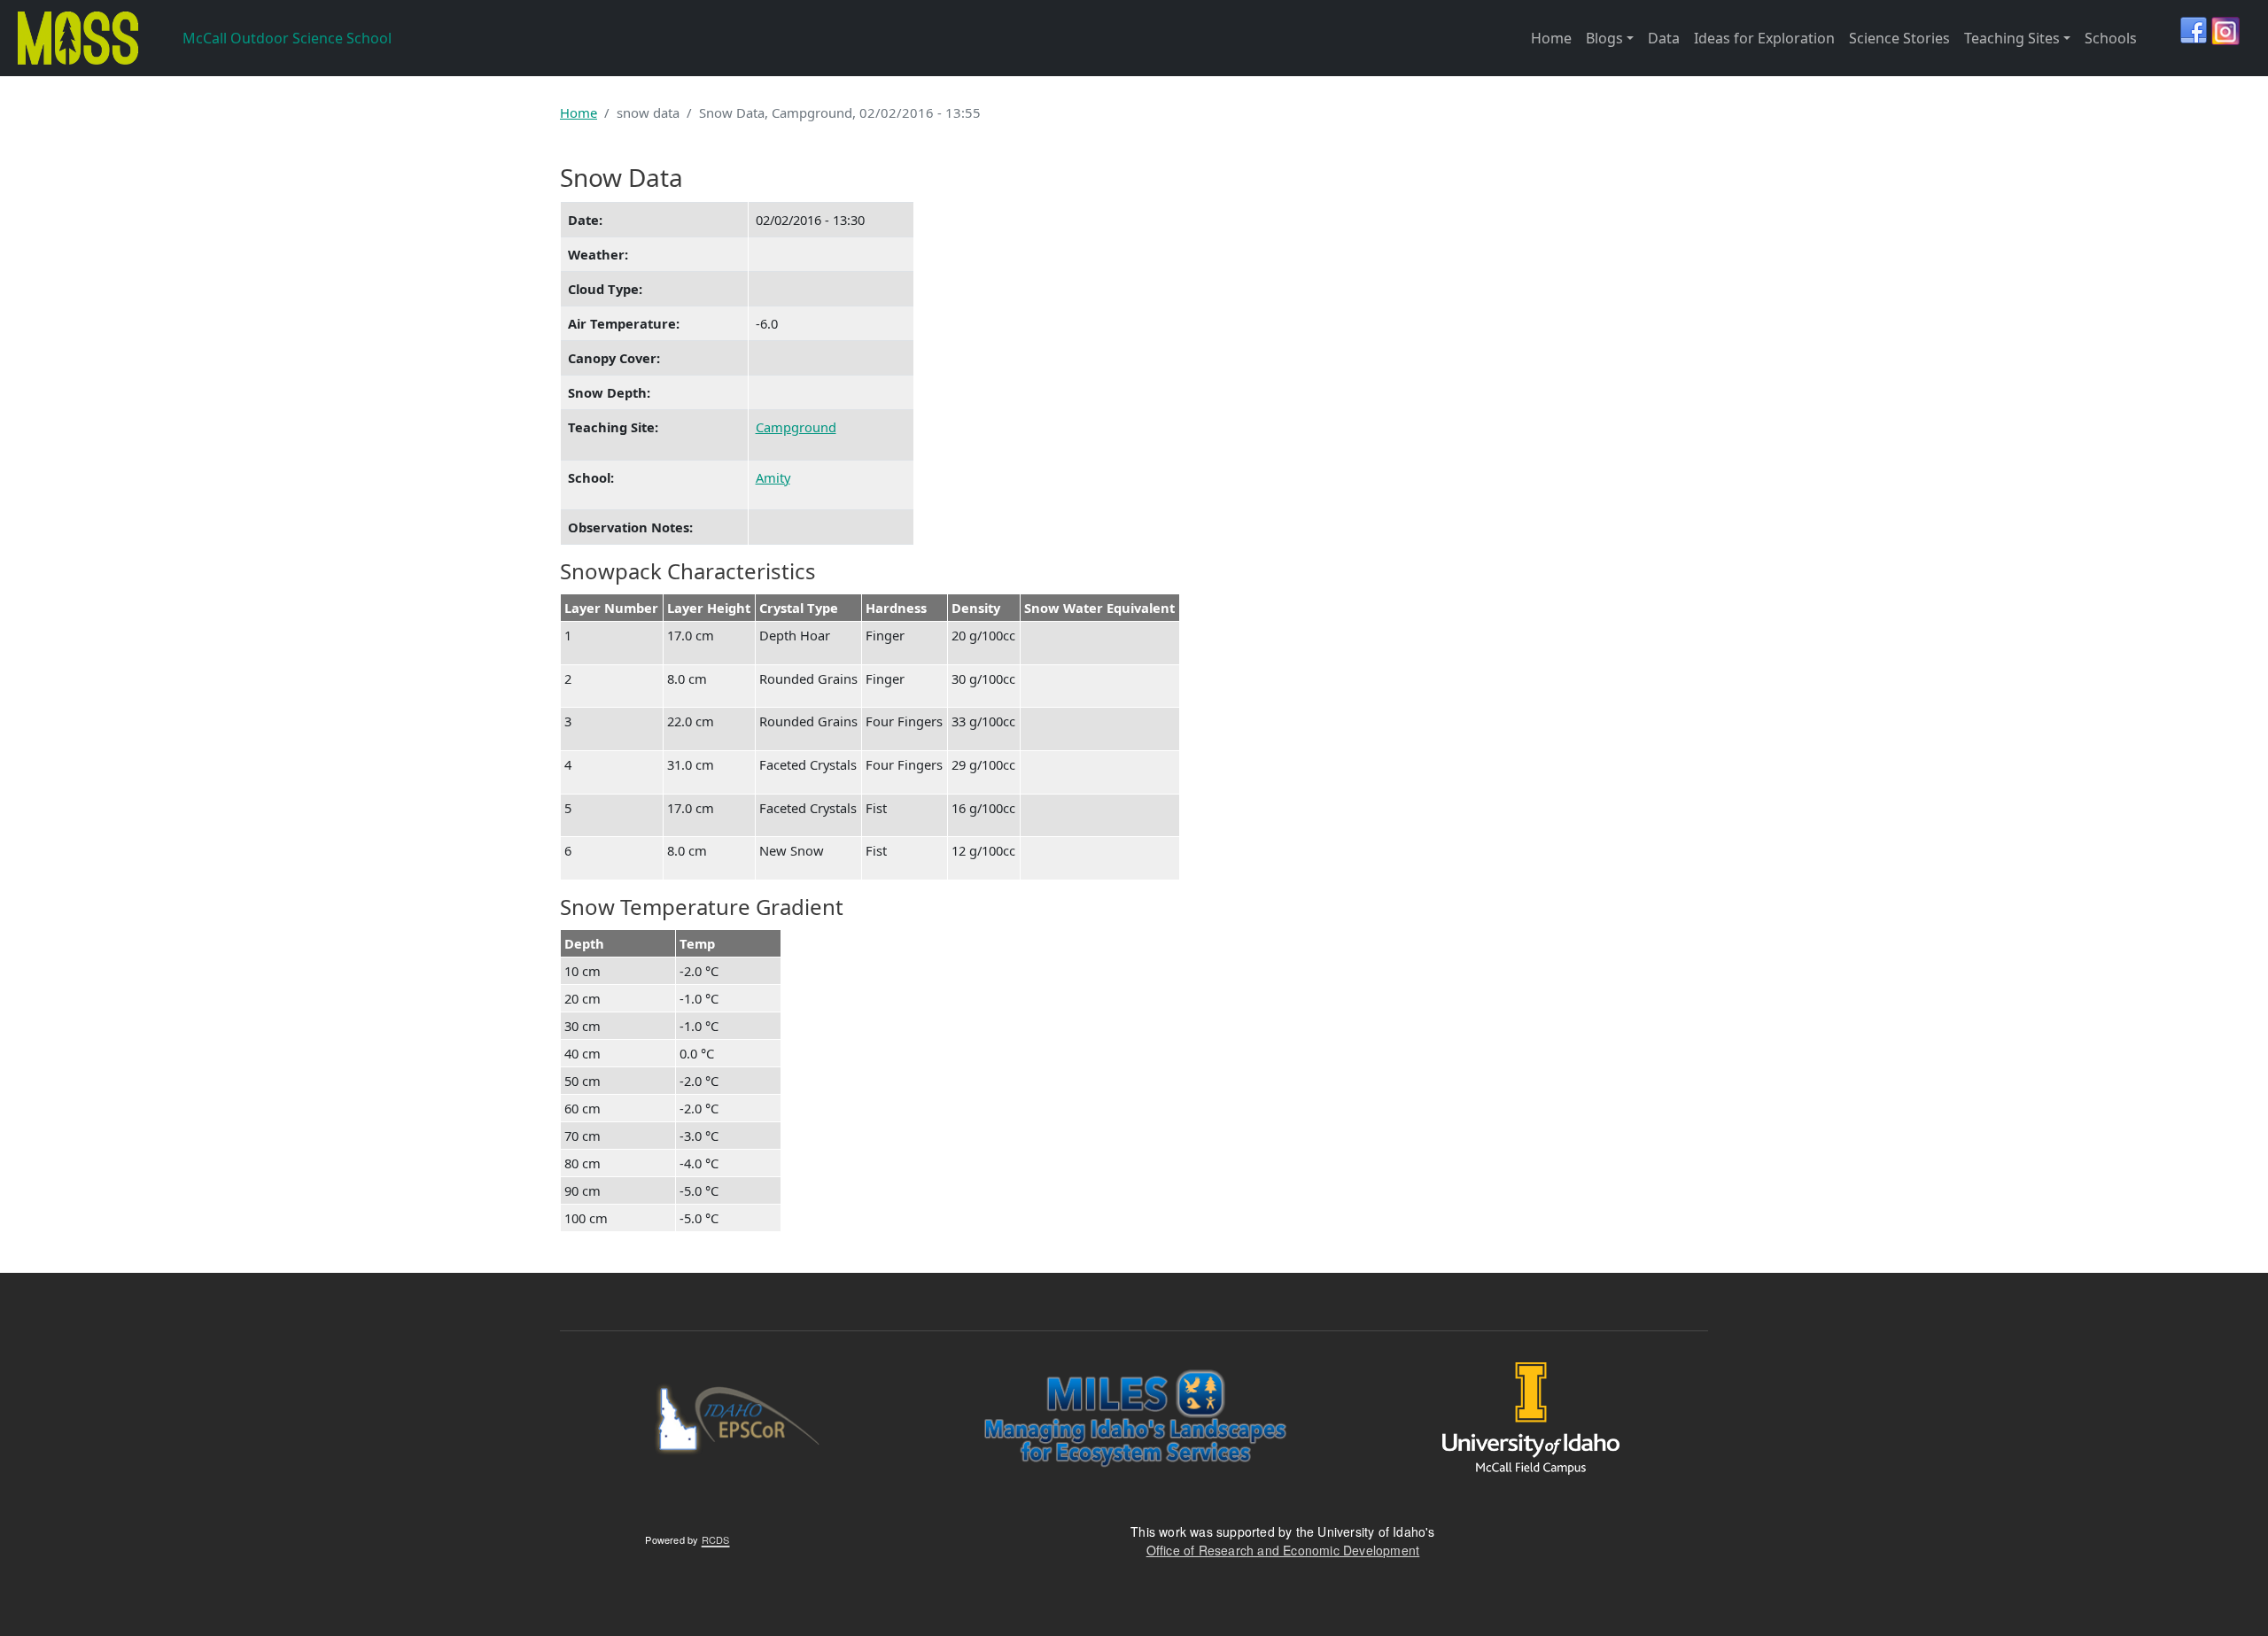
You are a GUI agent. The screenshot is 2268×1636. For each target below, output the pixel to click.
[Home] (75, 38)
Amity (773, 477)
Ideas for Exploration (1764, 38)
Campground (796, 427)
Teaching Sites (2012, 38)
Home (1551, 38)
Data (1664, 38)
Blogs (1604, 38)
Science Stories (1899, 38)
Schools (2111, 38)
